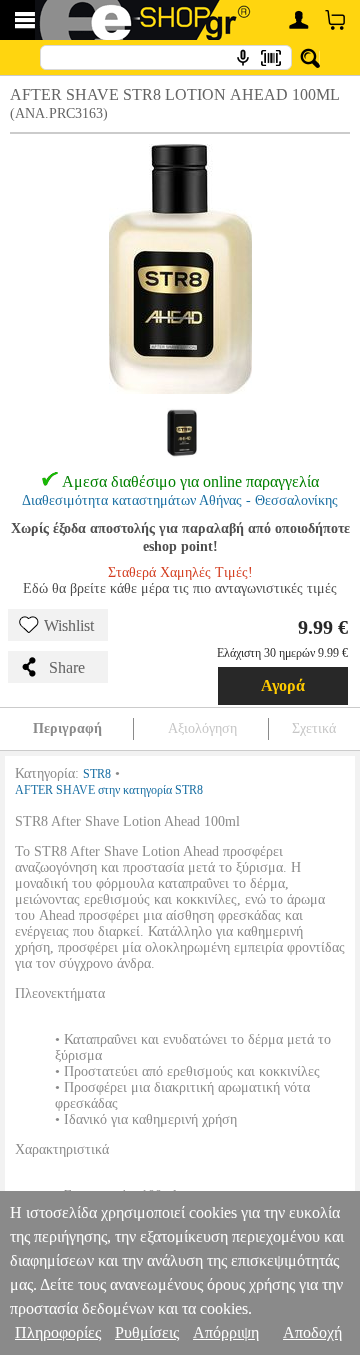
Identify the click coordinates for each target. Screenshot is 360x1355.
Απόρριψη (226, 1332)
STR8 (97, 774)
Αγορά (283, 685)
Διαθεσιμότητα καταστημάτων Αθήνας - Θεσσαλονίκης (180, 500)
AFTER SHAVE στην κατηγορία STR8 (109, 790)
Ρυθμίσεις (147, 1332)
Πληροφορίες (58, 1332)
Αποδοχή (312, 1332)
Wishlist (69, 625)
